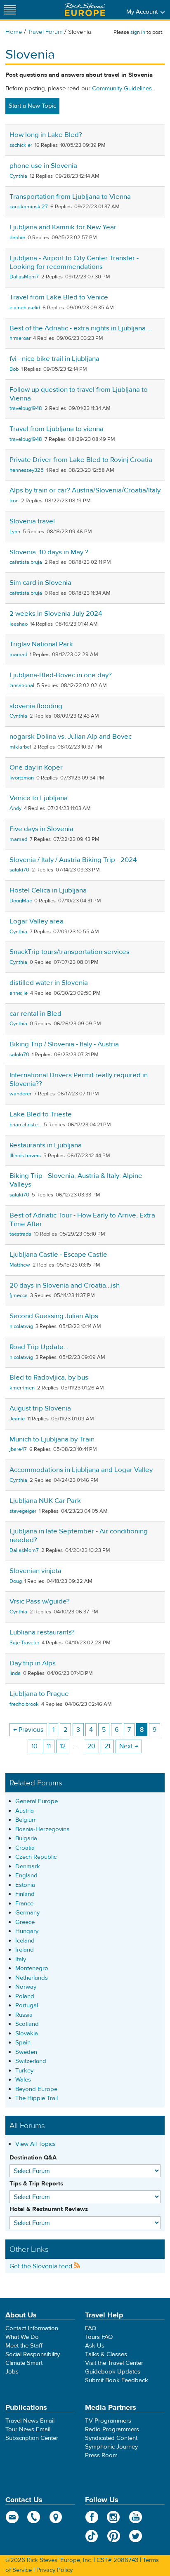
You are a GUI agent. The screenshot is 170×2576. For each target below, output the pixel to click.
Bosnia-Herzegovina (42, 1829)
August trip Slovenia (40, 1408)
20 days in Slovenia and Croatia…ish (65, 1286)
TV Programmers (108, 2421)
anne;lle (19, 993)
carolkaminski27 (29, 207)
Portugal (27, 2005)
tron (14, 501)
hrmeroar (20, 338)
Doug (16, 1581)
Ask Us (95, 2346)
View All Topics (35, 2144)
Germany (27, 1913)
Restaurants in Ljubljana (46, 1145)
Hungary (27, 1931)
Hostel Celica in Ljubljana (48, 890)
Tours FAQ (99, 2337)
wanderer (20, 1094)
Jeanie (17, 1419)
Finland (25, 1894)
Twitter (136, 2536)
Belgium (26, 1820)
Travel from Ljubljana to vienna (57, 429)
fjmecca (19, 1295)
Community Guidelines (122, 88)
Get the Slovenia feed (42, 2266)
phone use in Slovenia (43, 166)
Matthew (20, 1265)
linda (15, 1673)
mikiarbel (20, 747)
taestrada (20, 1234)
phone (34, 2517)
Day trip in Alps (33, 1663)
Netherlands (32, 1978)
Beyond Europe (36, 2089)
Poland (25, 1996)
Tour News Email (28, 2429)
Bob (14, 369)
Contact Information (32, 2328)
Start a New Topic (32, 106)
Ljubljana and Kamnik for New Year (63, 227)
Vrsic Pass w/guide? (40, 1601)
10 (34, 1746)
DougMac (21, 901)
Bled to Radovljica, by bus (49, 1377)
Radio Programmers (112, 2429)
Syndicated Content (111, 2438)
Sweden (26, 2052)
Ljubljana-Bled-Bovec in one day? (61, 675)
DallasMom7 (24, 277)
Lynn (15, 532)
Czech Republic (36, 1857)
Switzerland (31, 2061)
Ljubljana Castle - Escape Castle (58, 1255)
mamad (18, 655)
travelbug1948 (26, 408)
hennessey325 (27, 470)
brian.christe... (25, 1125)
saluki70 (19, 870)
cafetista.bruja (26, 562)
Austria (25, 1811)
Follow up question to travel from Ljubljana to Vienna (79, 394)
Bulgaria (26, 1838)
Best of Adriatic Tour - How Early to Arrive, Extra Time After (82, 1220)
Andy (15, 808)
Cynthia (18, 176)
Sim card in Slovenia (40, 583)
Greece (25, 1922)
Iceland (25, 1941)
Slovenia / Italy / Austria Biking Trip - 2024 (73, 860)
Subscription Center (32, 2438)
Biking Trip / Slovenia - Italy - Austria (64, 1044)
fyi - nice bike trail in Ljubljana (54, 359)
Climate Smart (24, 2363)
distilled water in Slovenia (49, 983)
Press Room (101, 2455)
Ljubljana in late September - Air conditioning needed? (79, 1536)
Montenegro (32, 1968)
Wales (23, 2080)
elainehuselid (25, 308)
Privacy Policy (54, 2570)
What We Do (22, 2337)
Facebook (92, 2517)
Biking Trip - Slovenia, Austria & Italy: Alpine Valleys (76, 1180)
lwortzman (22, 778)
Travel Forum (45, 32)
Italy (21, 1959)
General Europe (37, 1801)
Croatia (25, 1848)
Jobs (12, 2372)
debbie (17, 238)
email (12, 2517)
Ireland (25, 1950)
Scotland (27, 2024)
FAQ (91, 2328)
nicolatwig (21, 1326)
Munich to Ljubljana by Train (52, 1439)
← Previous (28, 1730)
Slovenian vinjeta (35, 1571)
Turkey (24, 2071)
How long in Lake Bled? (46, 135)
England (26, 1875)
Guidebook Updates (113, 2372)
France (24, 1904)
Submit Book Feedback (117, 2380)
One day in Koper (36, 768)
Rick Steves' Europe (85, 10)
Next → (129, 1746)
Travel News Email (30, 2421)
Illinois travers (25, 1156)
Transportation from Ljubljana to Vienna (70, 197)
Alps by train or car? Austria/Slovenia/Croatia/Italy (85, 490)
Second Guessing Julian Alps (54, 1316)
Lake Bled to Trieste (41, 1114)
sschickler (21, 145)
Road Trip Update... (39, 1347)
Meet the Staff (24, 2346)
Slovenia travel (32, 521)
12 (63, 1746)
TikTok (92, 2536)
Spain (23, 2043)
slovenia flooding (36, 706)
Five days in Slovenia (41, 829)
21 (107, 1746)
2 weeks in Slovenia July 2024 (56, 614)
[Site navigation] (10, 10)
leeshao (19, 624)
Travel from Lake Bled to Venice (59, 297)
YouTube (136, 2517)
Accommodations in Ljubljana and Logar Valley (81, 1470)
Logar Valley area (37, 921)
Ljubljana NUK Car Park (45, 1501)
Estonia (25, 1885)
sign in (138, 32)
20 (91, 1746)
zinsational (22, 685)
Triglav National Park (41, 644)
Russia (24, 2015)
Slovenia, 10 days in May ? (49, 552)
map (56, 2517)
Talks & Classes (106, 2354)
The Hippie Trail (37, 2098)
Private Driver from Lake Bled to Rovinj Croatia (81, 460)
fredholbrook (24, 1704)
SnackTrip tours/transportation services (70, 952)
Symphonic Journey (111, 2447)
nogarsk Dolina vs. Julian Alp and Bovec (71, 737)
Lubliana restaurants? (42, 1632)
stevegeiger (23, 1511)
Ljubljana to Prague (39, 1694)
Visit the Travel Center (114, 2363)
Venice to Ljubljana (39, 798)
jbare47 (18, 1449)
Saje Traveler (24, 1643)
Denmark (28, 1866)
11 (49, 1746)
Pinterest (114, 2536)
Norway (26, 1987)
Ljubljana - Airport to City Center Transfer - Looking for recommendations (74, 263)
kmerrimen (22, 1388)
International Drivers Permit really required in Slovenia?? (79, 1080)
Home (14, 32)
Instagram (114, 2517)
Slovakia (27, 2033)
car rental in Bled (35, 1014)
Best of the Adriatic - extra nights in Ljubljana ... (81, 328)
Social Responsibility (33, 2354)
